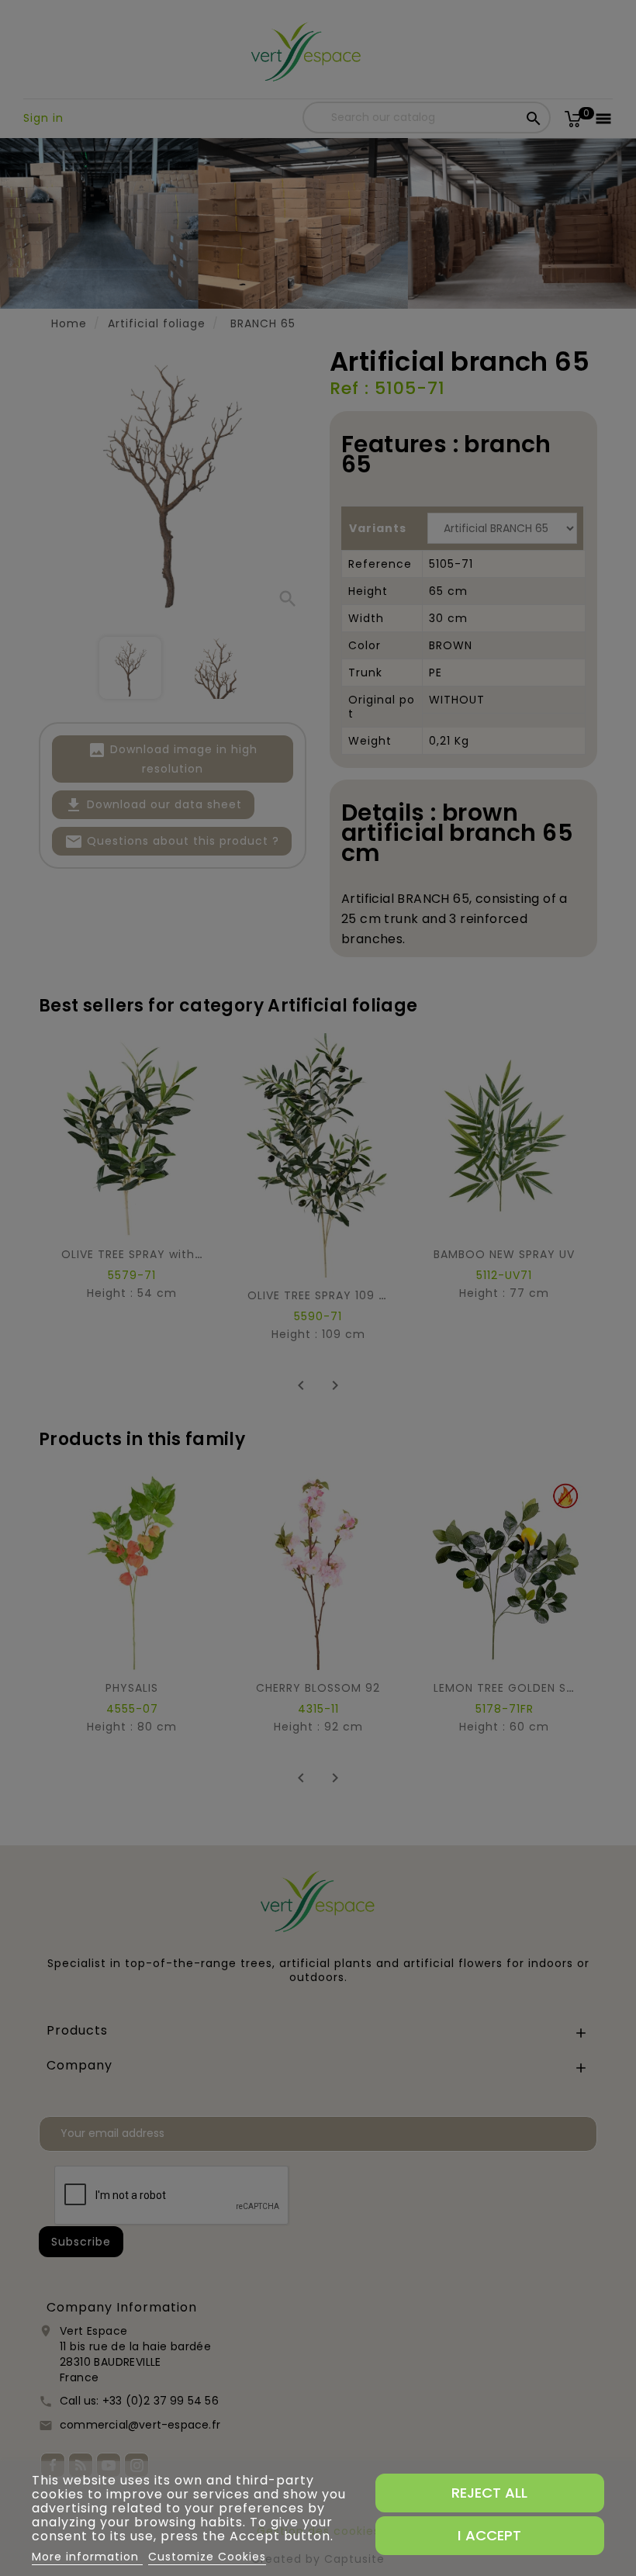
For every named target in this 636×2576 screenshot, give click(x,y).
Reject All (489, 2493)
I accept (489, 2535)
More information (87, 2557)
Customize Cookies (207, 2557)
